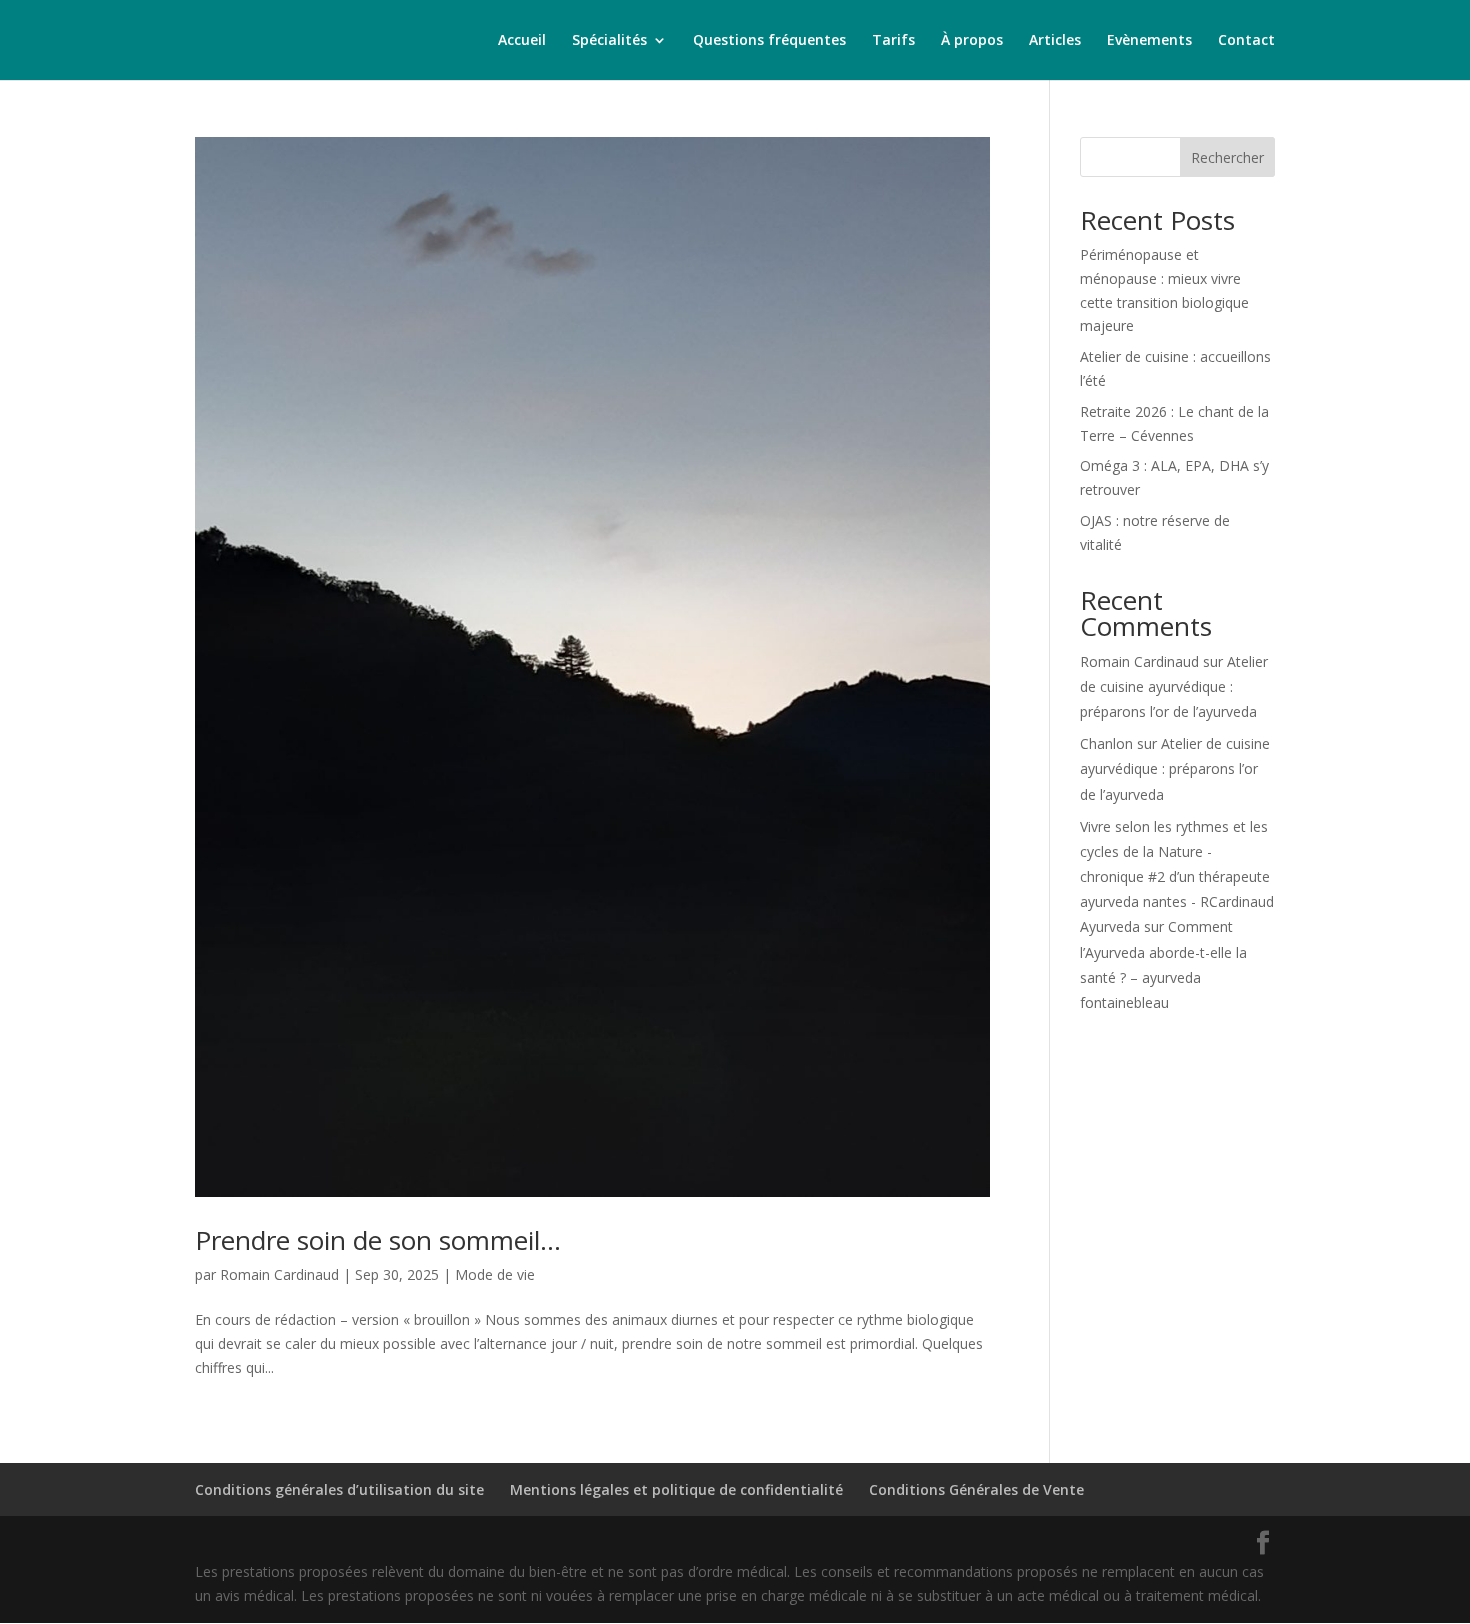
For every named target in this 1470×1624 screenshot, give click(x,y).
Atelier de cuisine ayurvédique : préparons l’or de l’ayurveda (1174, 686)
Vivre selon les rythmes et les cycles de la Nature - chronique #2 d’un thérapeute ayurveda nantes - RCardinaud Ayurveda (1177, 877)
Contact (1246, 41)
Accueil (522, 41)
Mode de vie (495, 1274)
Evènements (1149, 41)
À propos (972, 41)
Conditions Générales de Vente (976, 1489)
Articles (1055, 41)
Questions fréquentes (769, 41)
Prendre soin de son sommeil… (378, 1240)
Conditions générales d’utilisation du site (339, 1489)
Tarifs (893, 41)
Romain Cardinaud (279, 1274)
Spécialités (609, 41)
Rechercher (1227, 157)
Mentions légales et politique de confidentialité (676, 1489)
